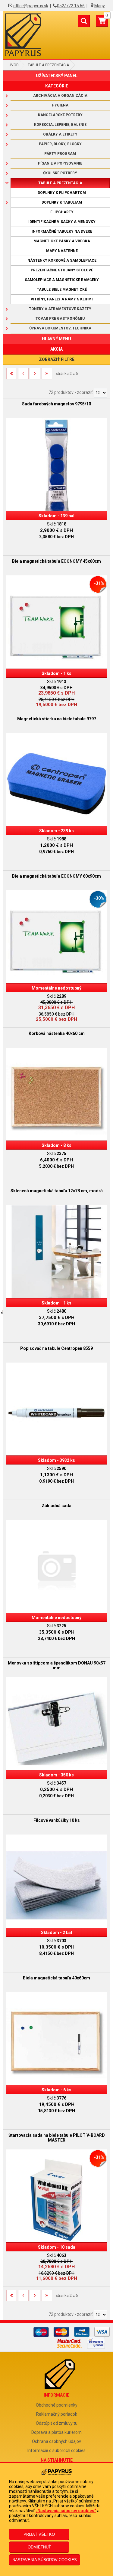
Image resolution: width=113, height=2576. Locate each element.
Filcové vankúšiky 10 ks (57, 1820)
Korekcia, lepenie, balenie (60, 125)
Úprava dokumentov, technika (60, 328)
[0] (102, 23)
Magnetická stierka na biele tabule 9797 (57, 719)
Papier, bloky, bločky (60, 144)
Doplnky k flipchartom (62, 193)
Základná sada (56, 1506)
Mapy (100, 6)
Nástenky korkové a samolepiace (62, 260)
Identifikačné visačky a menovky (62, 222)
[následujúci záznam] (35, 376)
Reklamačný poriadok (57, 2414)
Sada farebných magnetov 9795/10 (56, 404)
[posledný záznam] (47, 376)
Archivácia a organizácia (60, 96)
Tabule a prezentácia (48, 65)
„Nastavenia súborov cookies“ (66, 2511)
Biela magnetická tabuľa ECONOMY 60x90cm (56, 876)
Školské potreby (60, 173)
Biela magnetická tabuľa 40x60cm (56, 1978)
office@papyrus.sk (31, 6)
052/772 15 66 (71, 6)
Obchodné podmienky (57, 2405)
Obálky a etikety (60, 134)
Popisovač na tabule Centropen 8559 (56, 1348)
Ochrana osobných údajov (56, 2441)
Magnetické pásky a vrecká (62, 241)
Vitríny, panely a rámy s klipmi (62, 299)
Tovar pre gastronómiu (60, 319)
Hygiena (60, 105)
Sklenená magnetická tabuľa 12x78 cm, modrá (57, 1191)
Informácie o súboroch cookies (56, 2450)
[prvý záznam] (12, 376)
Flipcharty (62, 212)
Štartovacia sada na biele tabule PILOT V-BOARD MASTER (57, 2138)
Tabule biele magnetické (62, 290)
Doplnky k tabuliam (62, 202)
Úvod (14, 65)
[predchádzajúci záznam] (23, 376)
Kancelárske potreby (60, 115)
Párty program (60, 154)
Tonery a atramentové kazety (60, 309)
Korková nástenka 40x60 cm (57, 1033)
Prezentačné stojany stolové (62, 270)
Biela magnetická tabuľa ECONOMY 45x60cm (56, 561)
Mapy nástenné (62, 251)
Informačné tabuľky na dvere (62, 231)
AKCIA (56, 349)
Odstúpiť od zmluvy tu (57, 2423)
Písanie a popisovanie (60, 163)
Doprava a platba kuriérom (56, 2432)
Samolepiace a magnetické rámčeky (62, 280)
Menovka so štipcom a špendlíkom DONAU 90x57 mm (57, 1665)
